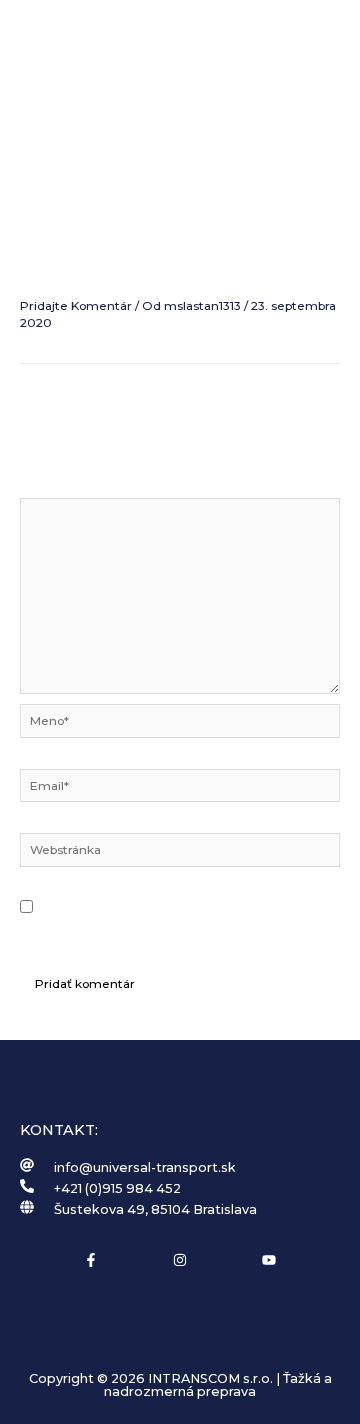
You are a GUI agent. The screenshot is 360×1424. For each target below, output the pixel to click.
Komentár (54, 487)
